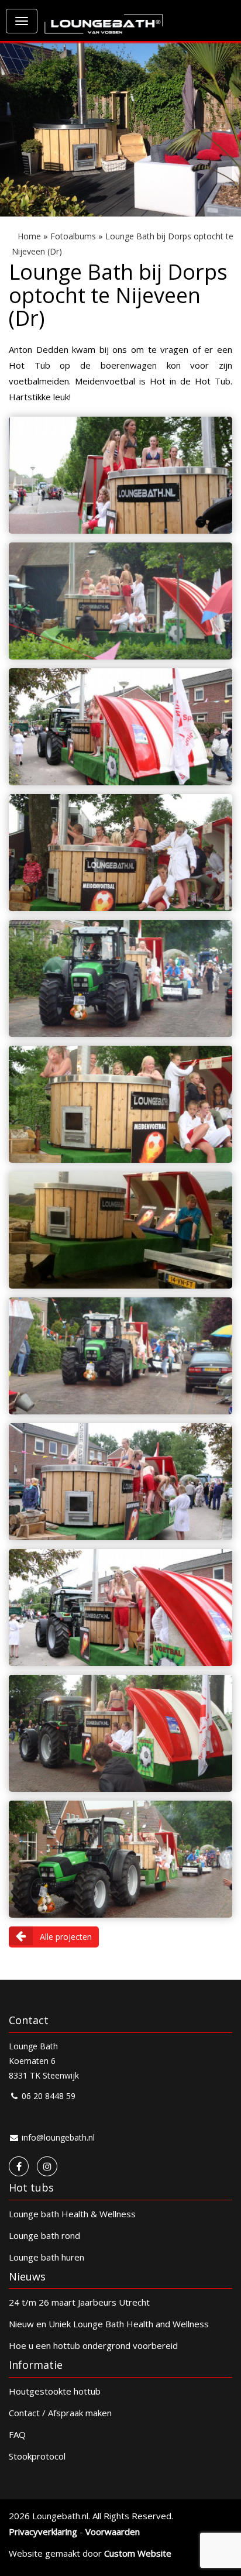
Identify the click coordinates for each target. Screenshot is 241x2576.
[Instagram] (47, 2166)
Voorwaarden (113, 2532)
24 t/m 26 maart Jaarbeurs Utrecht (79, 2302)
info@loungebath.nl (57, 2137)
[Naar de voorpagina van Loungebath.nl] (104, 18)
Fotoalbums (73, 236)
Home (29, 236)
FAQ (17, 2434)
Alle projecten (66, 1937)
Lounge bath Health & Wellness (72, 2214)
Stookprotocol (37, 2456)
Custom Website (138, 2553)
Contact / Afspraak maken (60, 2413)
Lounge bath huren (47, 2257)
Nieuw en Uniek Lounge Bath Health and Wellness (109, 2324)
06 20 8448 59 (47, 2096)
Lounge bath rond (44, 2235)
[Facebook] (19, 2166)
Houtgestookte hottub (55, 2391)
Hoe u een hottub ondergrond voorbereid (93, 2345)
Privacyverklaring (43, 2532)
